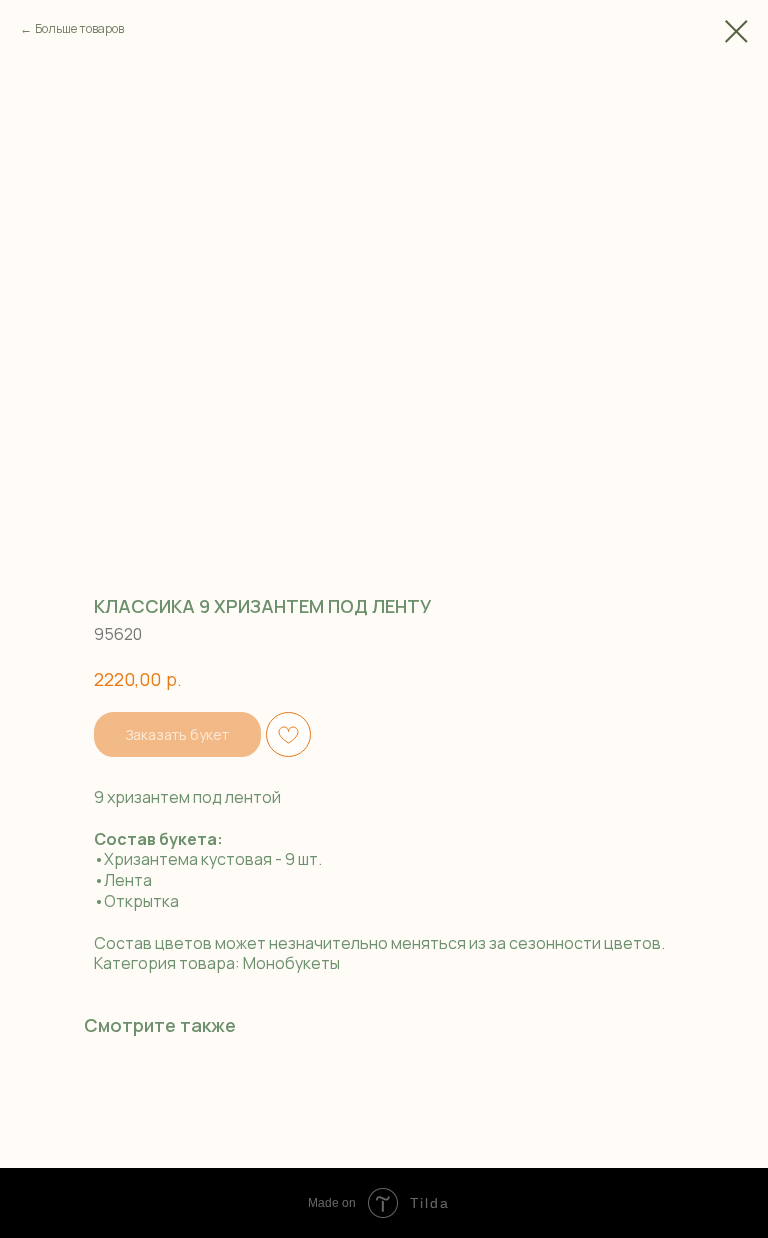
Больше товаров (79, 28)
